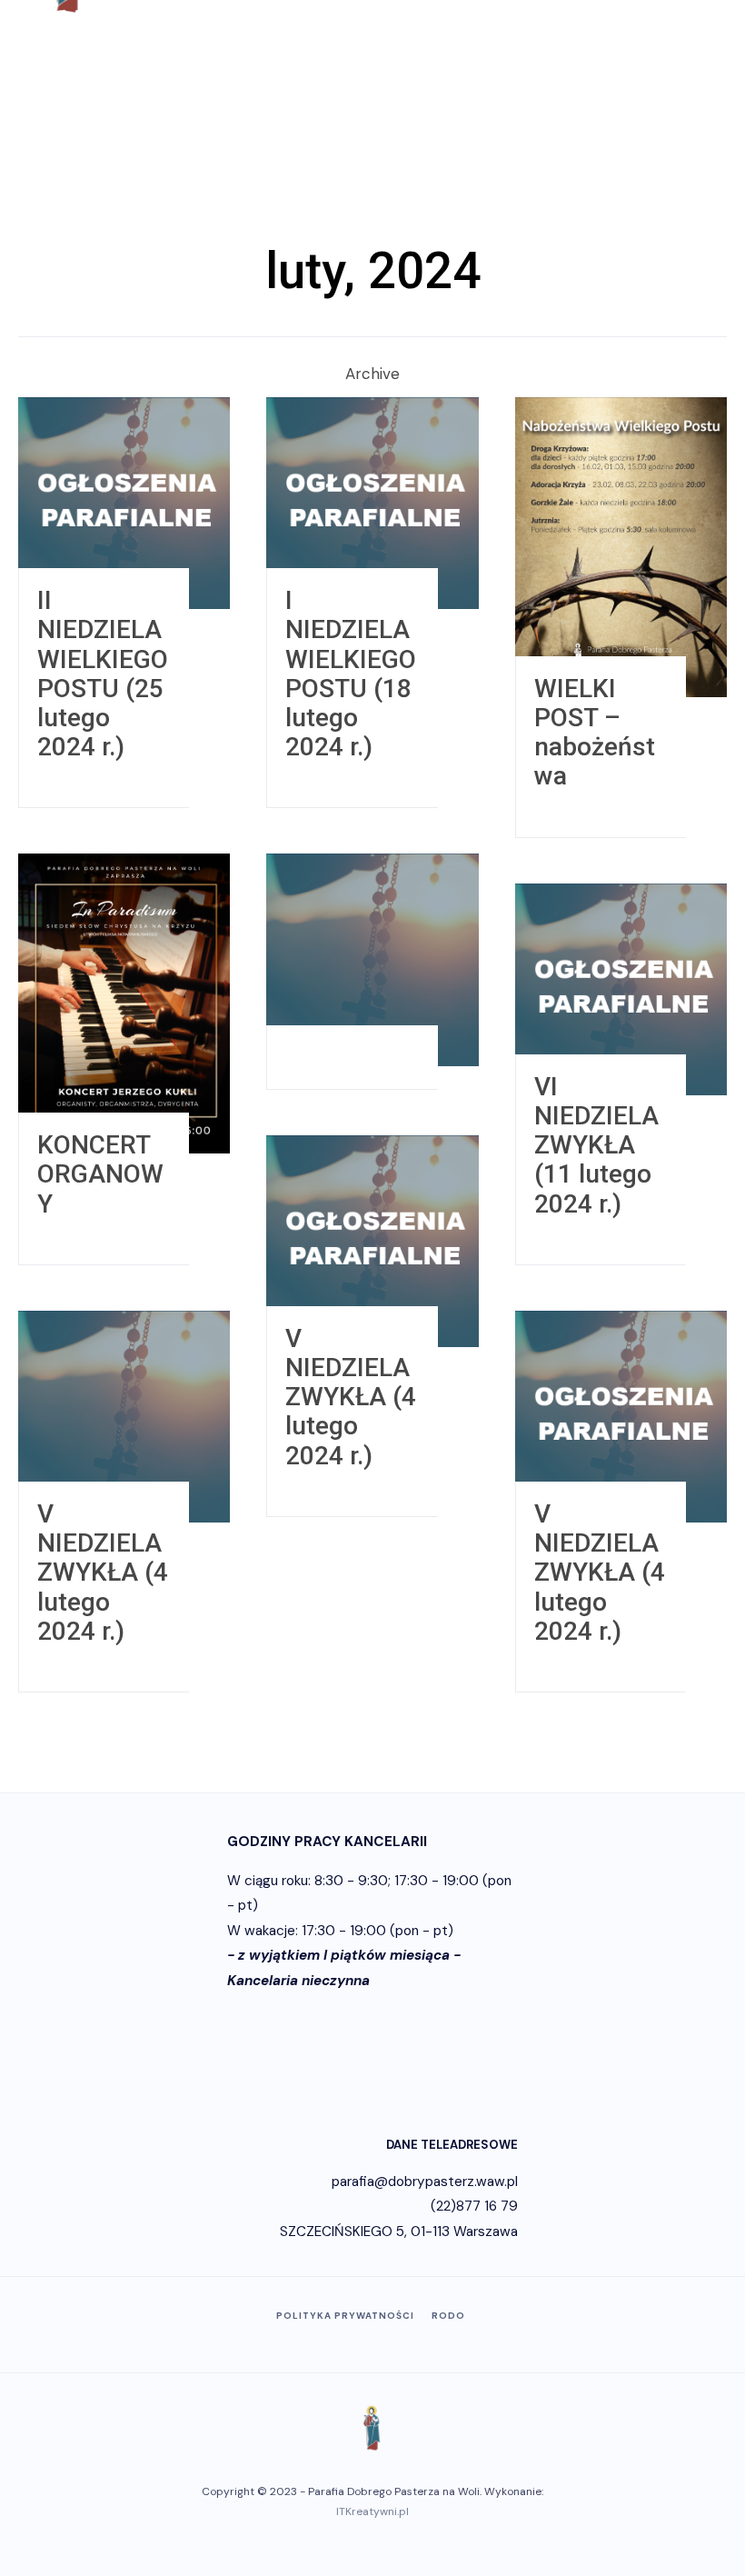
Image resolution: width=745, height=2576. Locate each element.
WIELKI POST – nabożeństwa (595, 733)
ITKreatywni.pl (372, 2511)
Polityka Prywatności (345, 2316)
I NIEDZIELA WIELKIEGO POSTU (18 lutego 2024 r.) (351, 674)
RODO (448, 2316)
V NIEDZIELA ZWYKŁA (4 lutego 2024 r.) (351, 1397)
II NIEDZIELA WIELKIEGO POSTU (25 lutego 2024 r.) (103, 674)
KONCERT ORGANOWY (100, 1174)
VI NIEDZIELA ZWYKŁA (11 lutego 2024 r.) (596, 1145)
